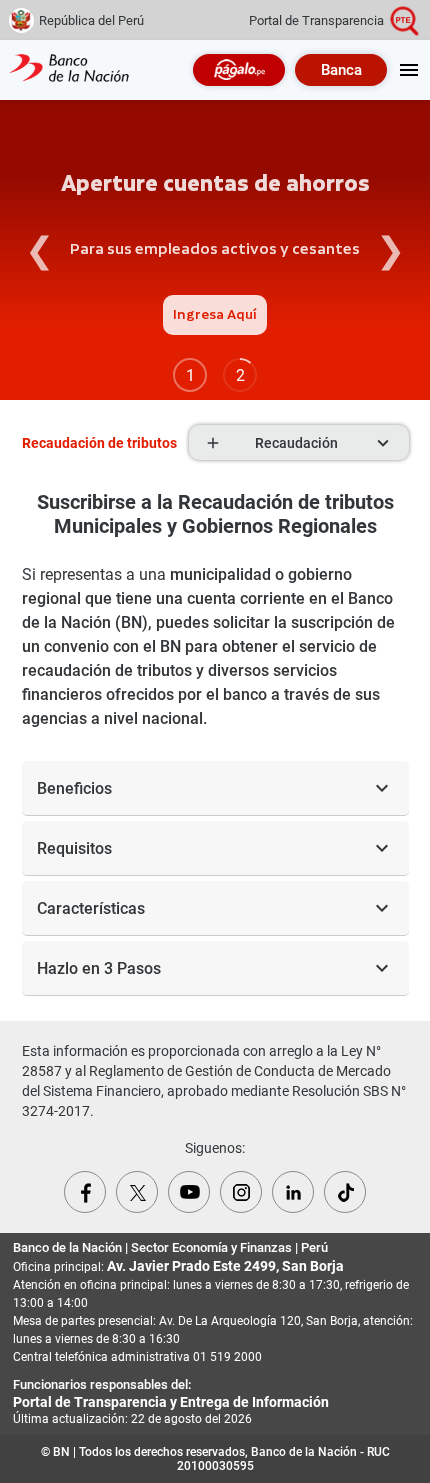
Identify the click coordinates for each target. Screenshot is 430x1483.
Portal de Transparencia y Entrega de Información (171, 1402)
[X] (137, 1192)
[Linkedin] (293, 1192)
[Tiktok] (345, 1192)
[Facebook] (85, 1192)
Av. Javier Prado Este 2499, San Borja (225, 1266)
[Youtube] (189, 1192)
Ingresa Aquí (215, 315)
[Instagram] (241, 1192)
